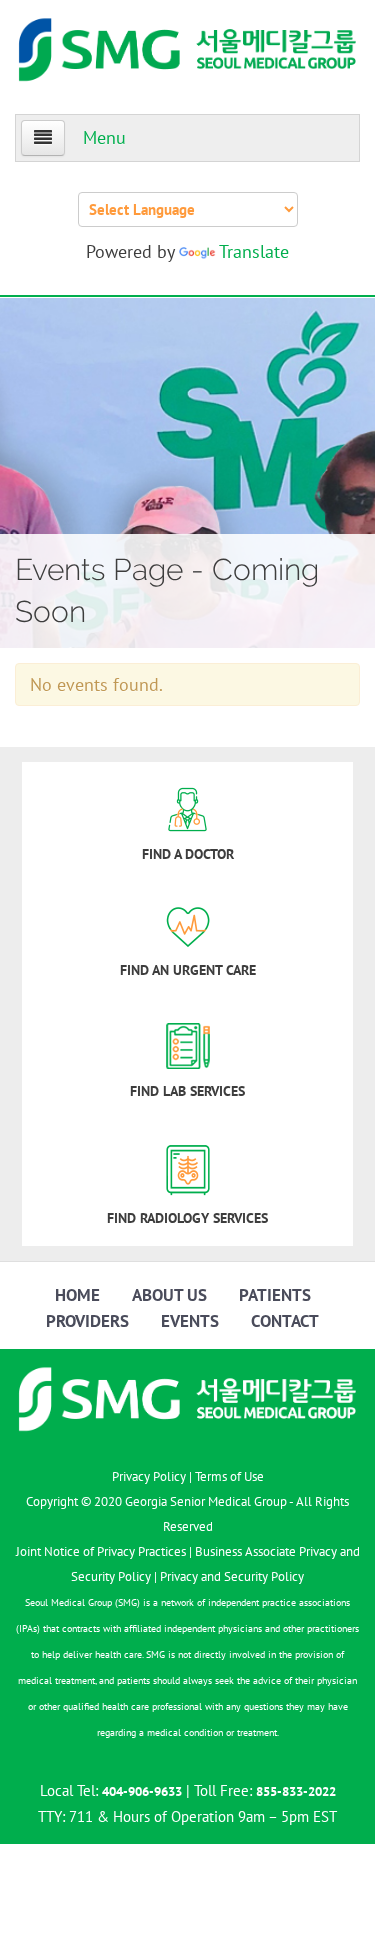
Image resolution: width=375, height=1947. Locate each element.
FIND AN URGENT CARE (188, 970)
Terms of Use (229, 1476)
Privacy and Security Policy (232, 1576)
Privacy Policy (149, 1476)
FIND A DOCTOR (188, 854)
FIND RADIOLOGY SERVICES (187, 1218)
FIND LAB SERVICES (187, 1091)
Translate (254, 251)
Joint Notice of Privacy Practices (101, 1551)
